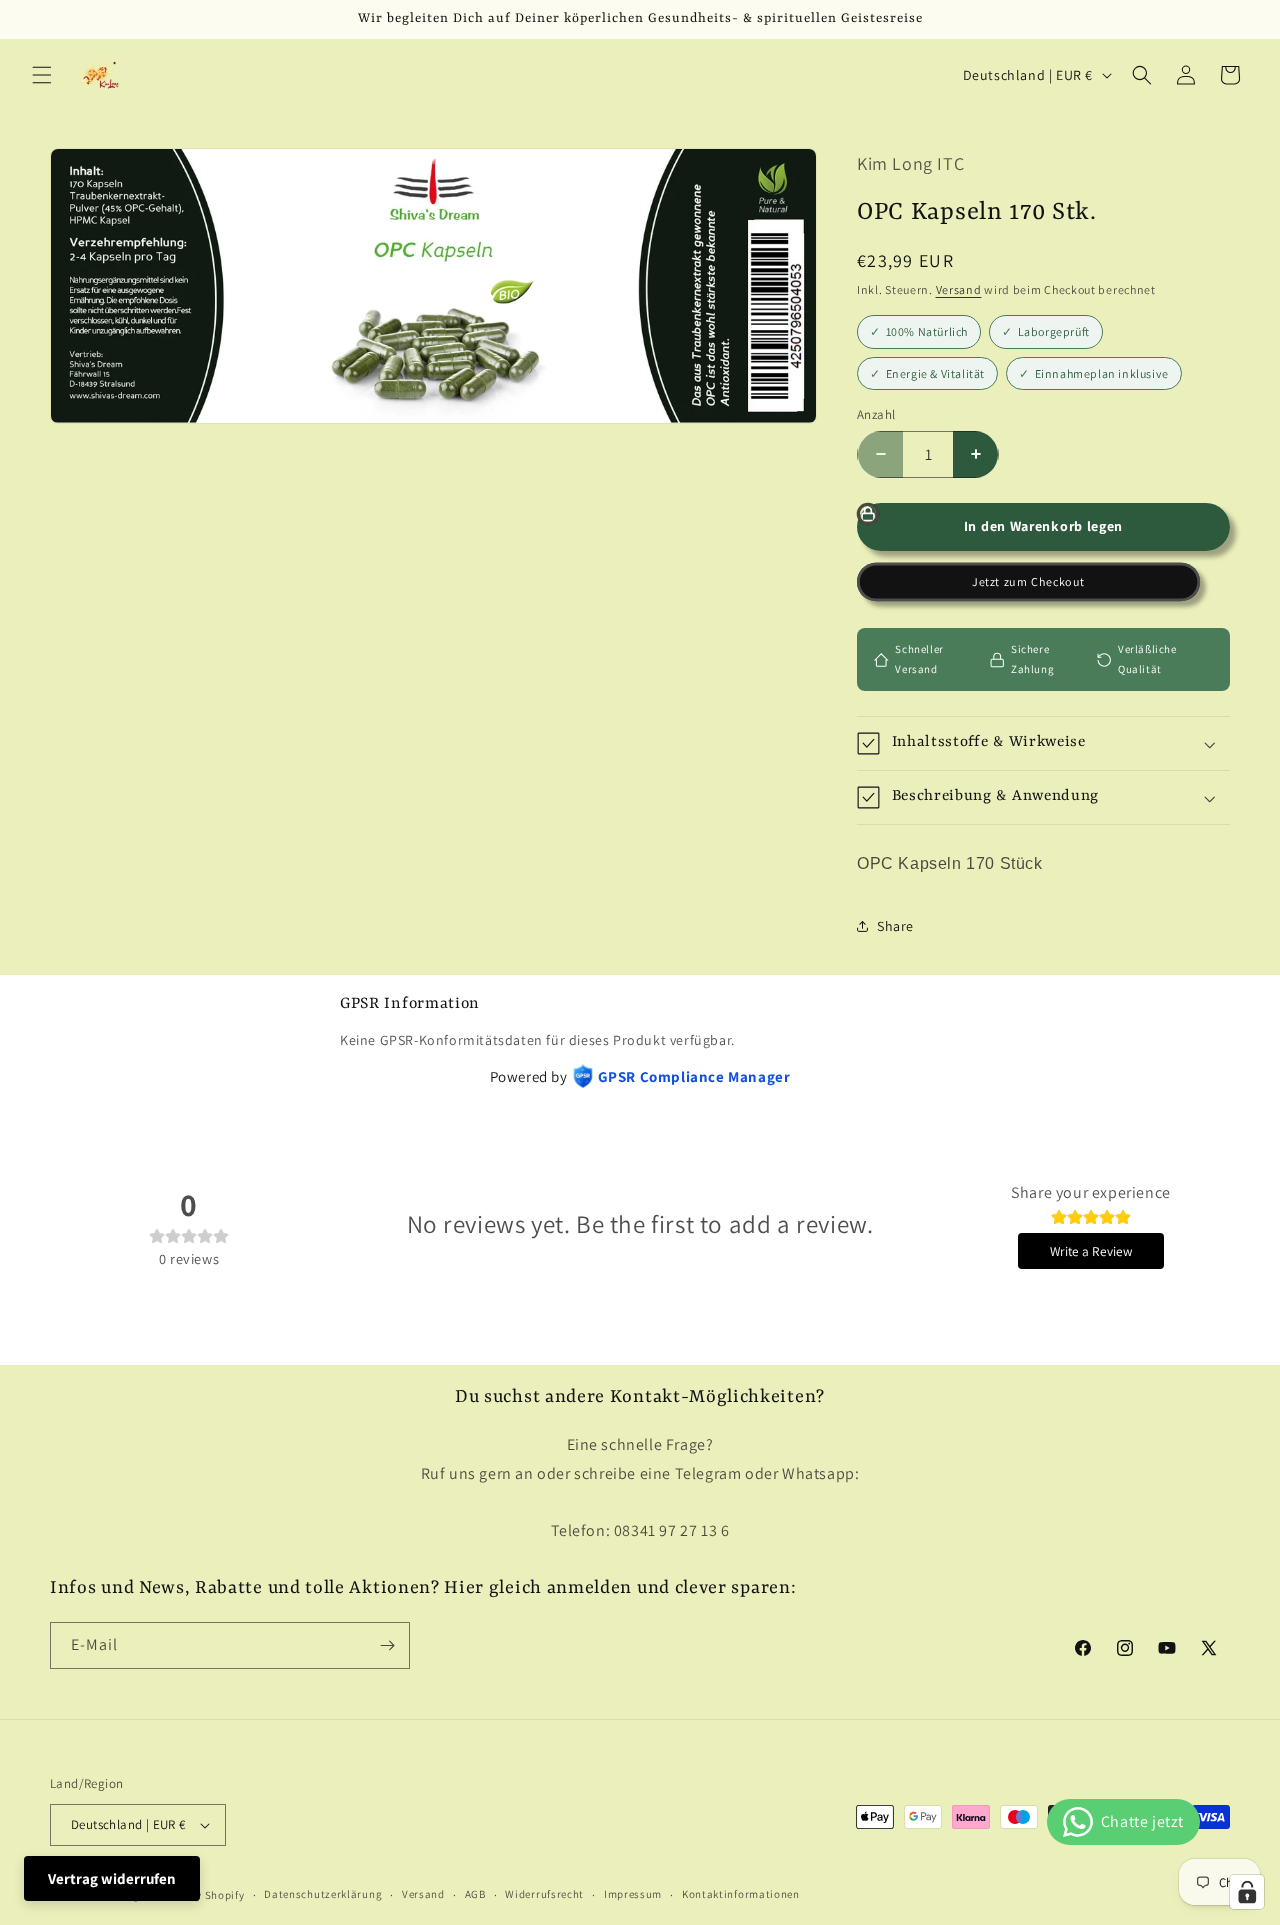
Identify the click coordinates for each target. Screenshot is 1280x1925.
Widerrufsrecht (544, 1894)
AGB (475, 1894)
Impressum (633, 1894)
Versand (959, 289)
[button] (42, 75)
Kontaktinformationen (741, 1894)
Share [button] (895, 926)
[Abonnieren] (387, 1645)
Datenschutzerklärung (323, 1894)
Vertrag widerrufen (112, 1878)
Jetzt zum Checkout (1028, 582)
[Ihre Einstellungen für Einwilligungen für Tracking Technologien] (1247, 1892)
